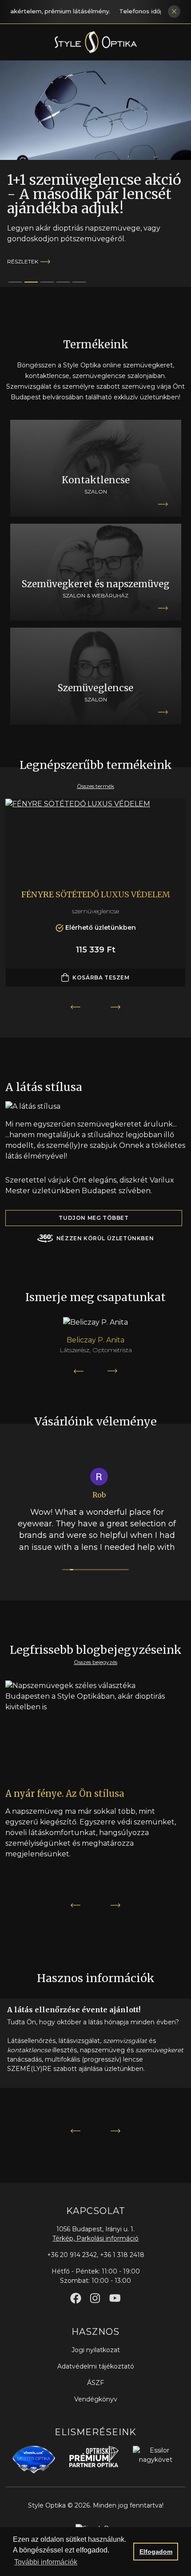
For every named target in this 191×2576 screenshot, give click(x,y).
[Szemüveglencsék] (96, 676)
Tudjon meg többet (94, 1218)
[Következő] (113, 1371)
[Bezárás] (174, 12)
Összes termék (95, 786)
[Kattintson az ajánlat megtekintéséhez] (95, 110)
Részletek (23, 261)
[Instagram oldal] (95, 2298)
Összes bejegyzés (95, 1662)
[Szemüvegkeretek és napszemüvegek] (96, 572)
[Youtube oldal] (115, 2298)
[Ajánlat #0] (15, 282)
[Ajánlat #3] (63, 282)
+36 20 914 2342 (72, 2255)
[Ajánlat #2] (47, 282)
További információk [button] (46, 2562)
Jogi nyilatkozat (96, 2350)
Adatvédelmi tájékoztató (96, 2366)
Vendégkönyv (96, 2399)
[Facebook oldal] (76, 2298)
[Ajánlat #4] (79, 282)
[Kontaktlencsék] (96, 468)
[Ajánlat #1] (31, 282)
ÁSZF (95, 2383)
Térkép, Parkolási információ (95, 2238)
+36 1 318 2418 (122, 2255)
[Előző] (78, 1371)
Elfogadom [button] (156, 2552)
